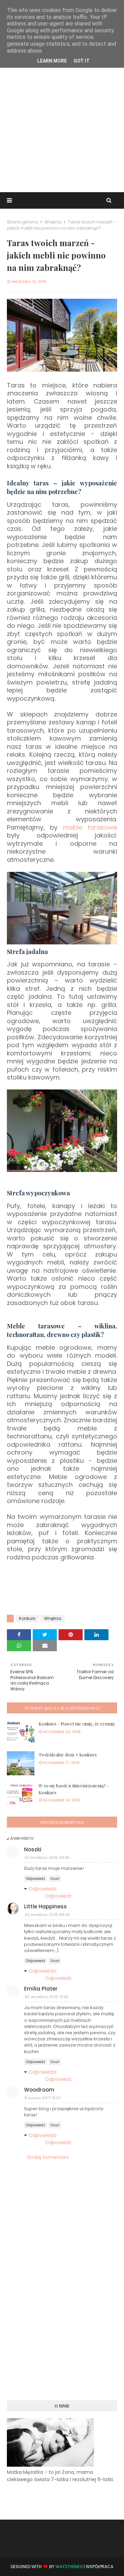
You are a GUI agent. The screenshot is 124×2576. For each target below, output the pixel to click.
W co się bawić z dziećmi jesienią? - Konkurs (74, 1789)
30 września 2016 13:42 (46, 1997)
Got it (82, 61)
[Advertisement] (62, 123)
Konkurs (27, 1618)
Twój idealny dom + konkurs (68, 1755)
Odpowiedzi (43, 1889)
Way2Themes (69, 2567)
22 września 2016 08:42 (47, 1857)
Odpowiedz (35, 1879)
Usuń (55, 1879)
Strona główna (23, 222)
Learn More (52, 61)
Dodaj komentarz (48, 2157)
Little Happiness (45, 1906)
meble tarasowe (90, 827)
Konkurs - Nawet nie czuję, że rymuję (77, 1724)
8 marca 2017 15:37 (43, 2098)
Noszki (33, 1849)
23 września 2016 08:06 (47, 1915)
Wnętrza (53, 222)
